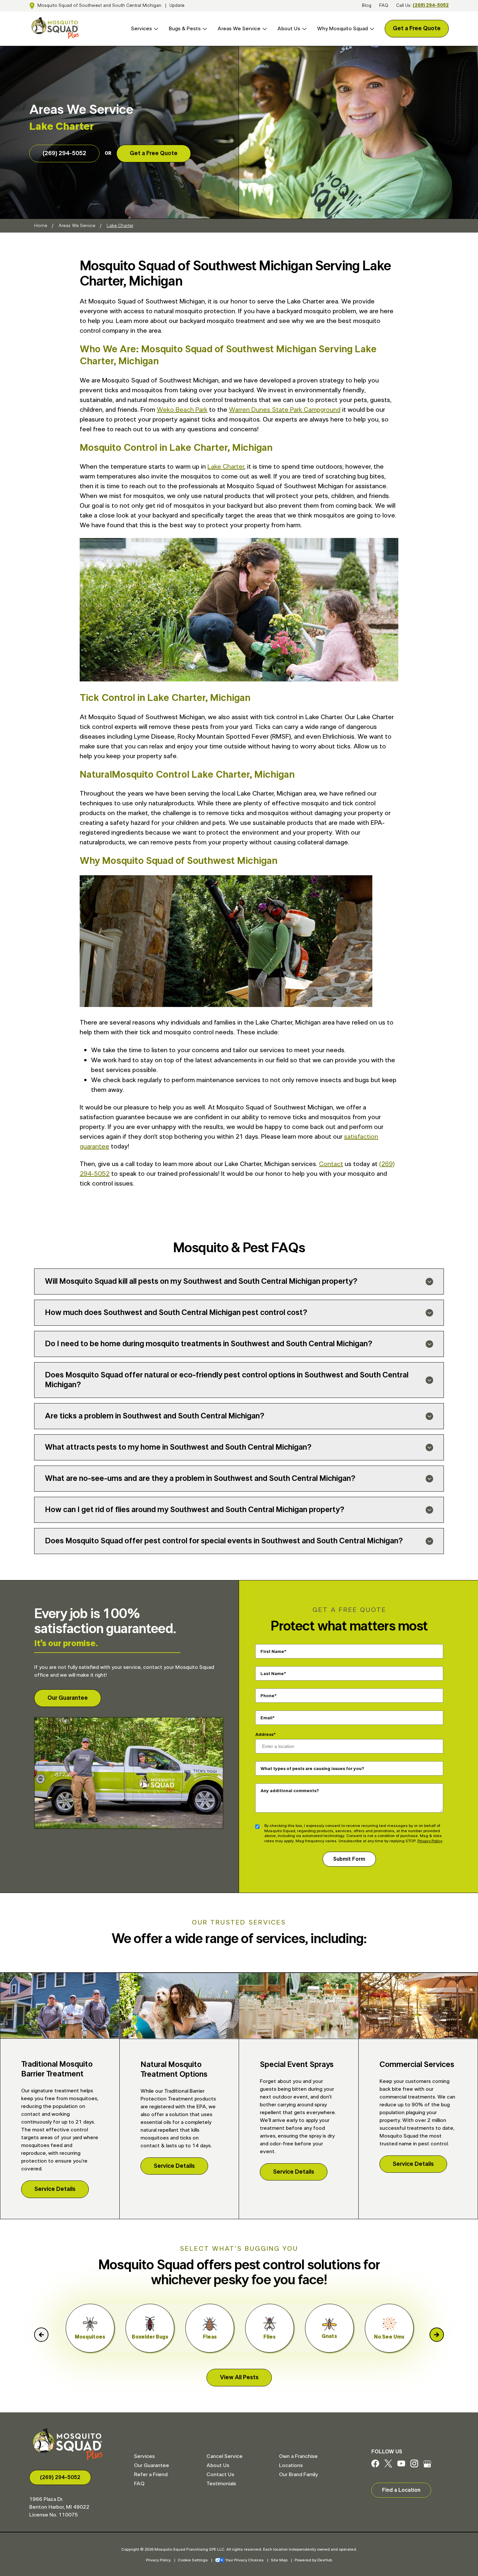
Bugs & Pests (185, 29)
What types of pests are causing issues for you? (312, 1769)
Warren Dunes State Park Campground (285, 410)
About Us (289, 29)
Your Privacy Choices (245, 2560)
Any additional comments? (290, 1791)
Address (264, 1735)
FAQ (384, 6)
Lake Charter (226, 467)
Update (177, 6)
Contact (331, 1164)
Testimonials (221, 2484)
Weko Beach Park (182, 410)
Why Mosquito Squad (342, 29)
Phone (267, 1696)
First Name (272, 1652)
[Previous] (41, 2335)
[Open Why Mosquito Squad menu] (371, 29)
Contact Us (220, 2475)
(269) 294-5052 (431, 6)
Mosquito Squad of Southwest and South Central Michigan (99, 6)
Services (141, 29)
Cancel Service (225, 2456)
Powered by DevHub (313, 2560)
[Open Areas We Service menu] (264, 29)
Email (266, 1718)
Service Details (55, 2189)
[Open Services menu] (155, 29)
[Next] (437, 2335)
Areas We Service (239, 29)
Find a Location (401, 2490)
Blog (367, 6)
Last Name (272, 1674)
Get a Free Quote (417, 29)
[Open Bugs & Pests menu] (204, 29)
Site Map (279, 2560)
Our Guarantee (68, 1698)
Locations (291, 2465)
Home (41, 226)
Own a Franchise (298, 2456)
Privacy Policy (430, 1841)
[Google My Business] (427, 2466)
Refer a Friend (151, 2475)
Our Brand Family (298, 2475)
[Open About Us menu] (303, 29)
